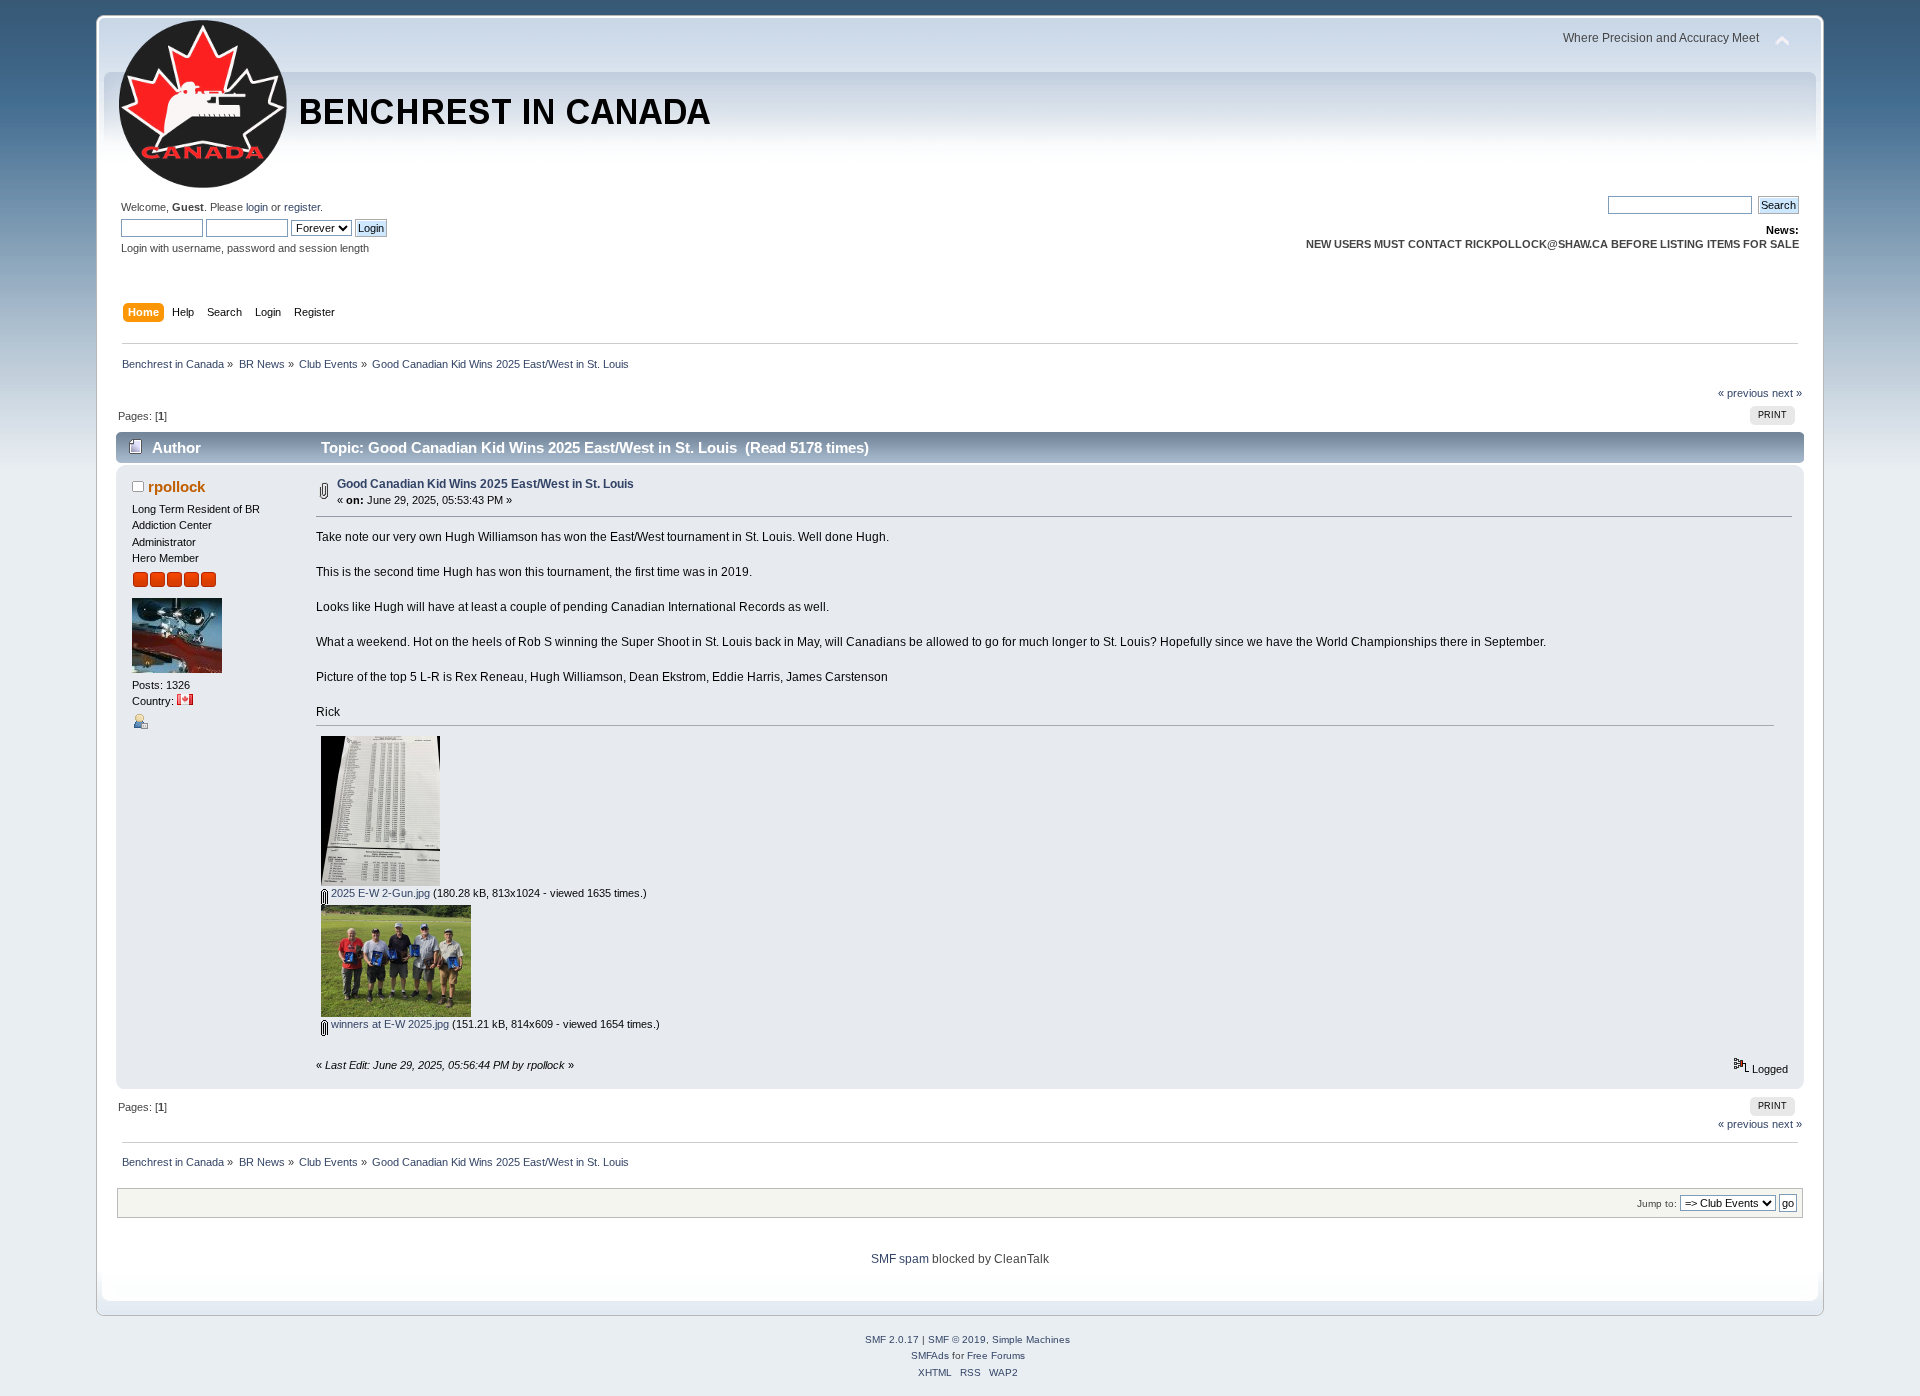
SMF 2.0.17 (892, 1339)
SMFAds (930, 1355)
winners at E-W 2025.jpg (388, 1024)
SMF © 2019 (957, 1339)
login (257, 207)
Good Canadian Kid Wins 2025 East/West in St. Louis (485, 484)
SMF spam (900, 1259)
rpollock (176, 486)
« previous (1743, 393)
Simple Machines (1031, 1339)
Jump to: (1657, 1203)
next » (1787, 393)
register (302, 207)
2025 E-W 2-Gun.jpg (379, 893)
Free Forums (996, 1355)
